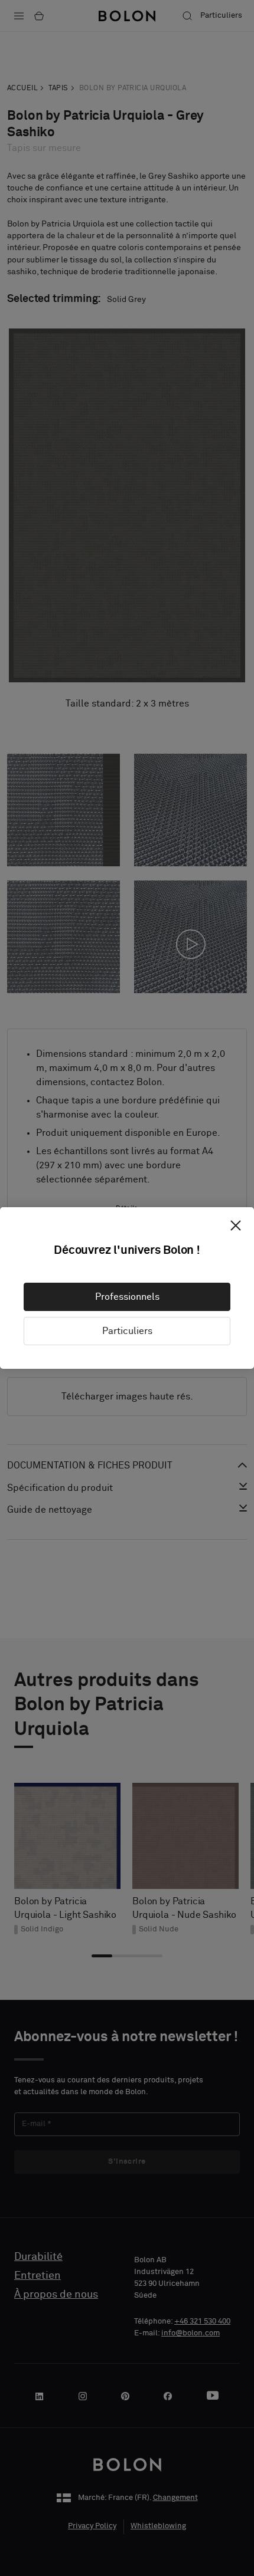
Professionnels (127, 1297)
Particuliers (127, 1331)
